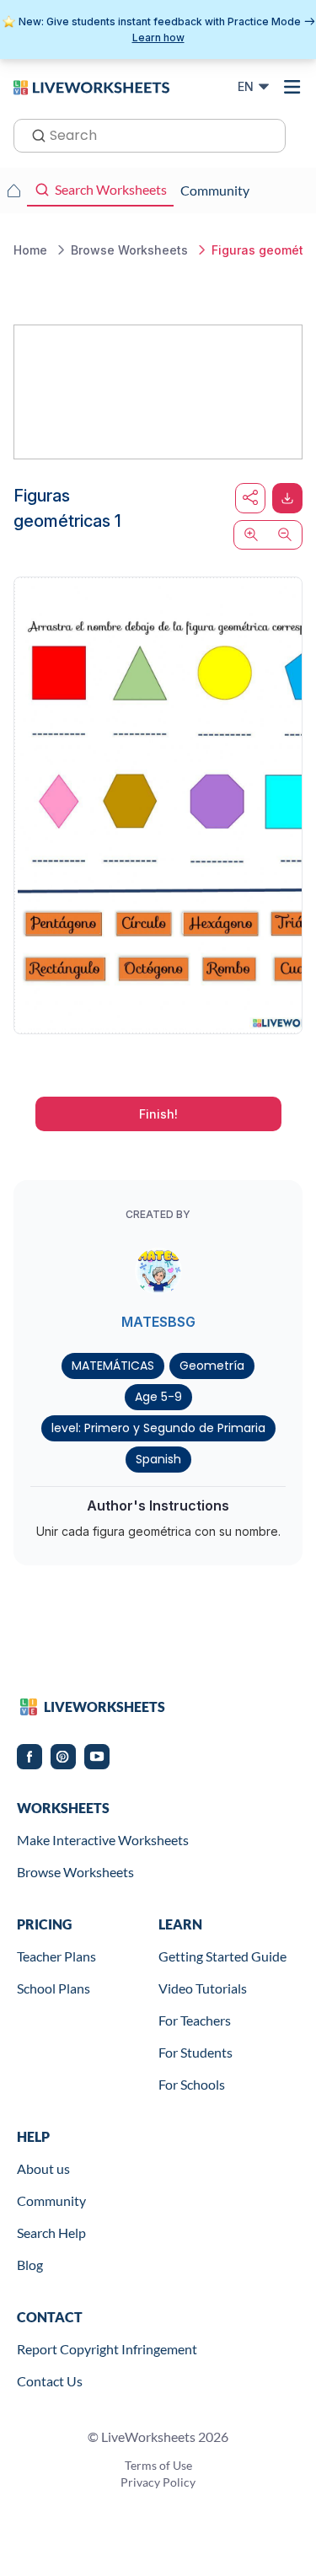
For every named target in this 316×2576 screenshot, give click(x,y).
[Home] (91, 86)
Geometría (212, 1366)
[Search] (34, 134)
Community (51, 2200)
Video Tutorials (203, 1988)
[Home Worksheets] (13, 191)
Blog (30, 2265)
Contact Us (50, 2381)
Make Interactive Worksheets (103, 1840)
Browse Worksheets (75, 1872)
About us (43, 2168)
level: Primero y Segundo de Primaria (158, 1428)
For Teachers (195, 2020)
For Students (195, 2052)
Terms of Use (158, 2465)
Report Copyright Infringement (107, 2349)
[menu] (292, 87)
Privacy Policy (158, 2482)
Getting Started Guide (222, 1956)
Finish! (158, 1114)
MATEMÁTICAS (113, 1366)
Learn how (158, 38)
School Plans (54, 1988)
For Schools (192, 2084)
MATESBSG (158, 1322)
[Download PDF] (287, 498)
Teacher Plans (56, 1956)
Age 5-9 (158, 1397)
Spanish (158, 1459)
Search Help (51, 2233)
